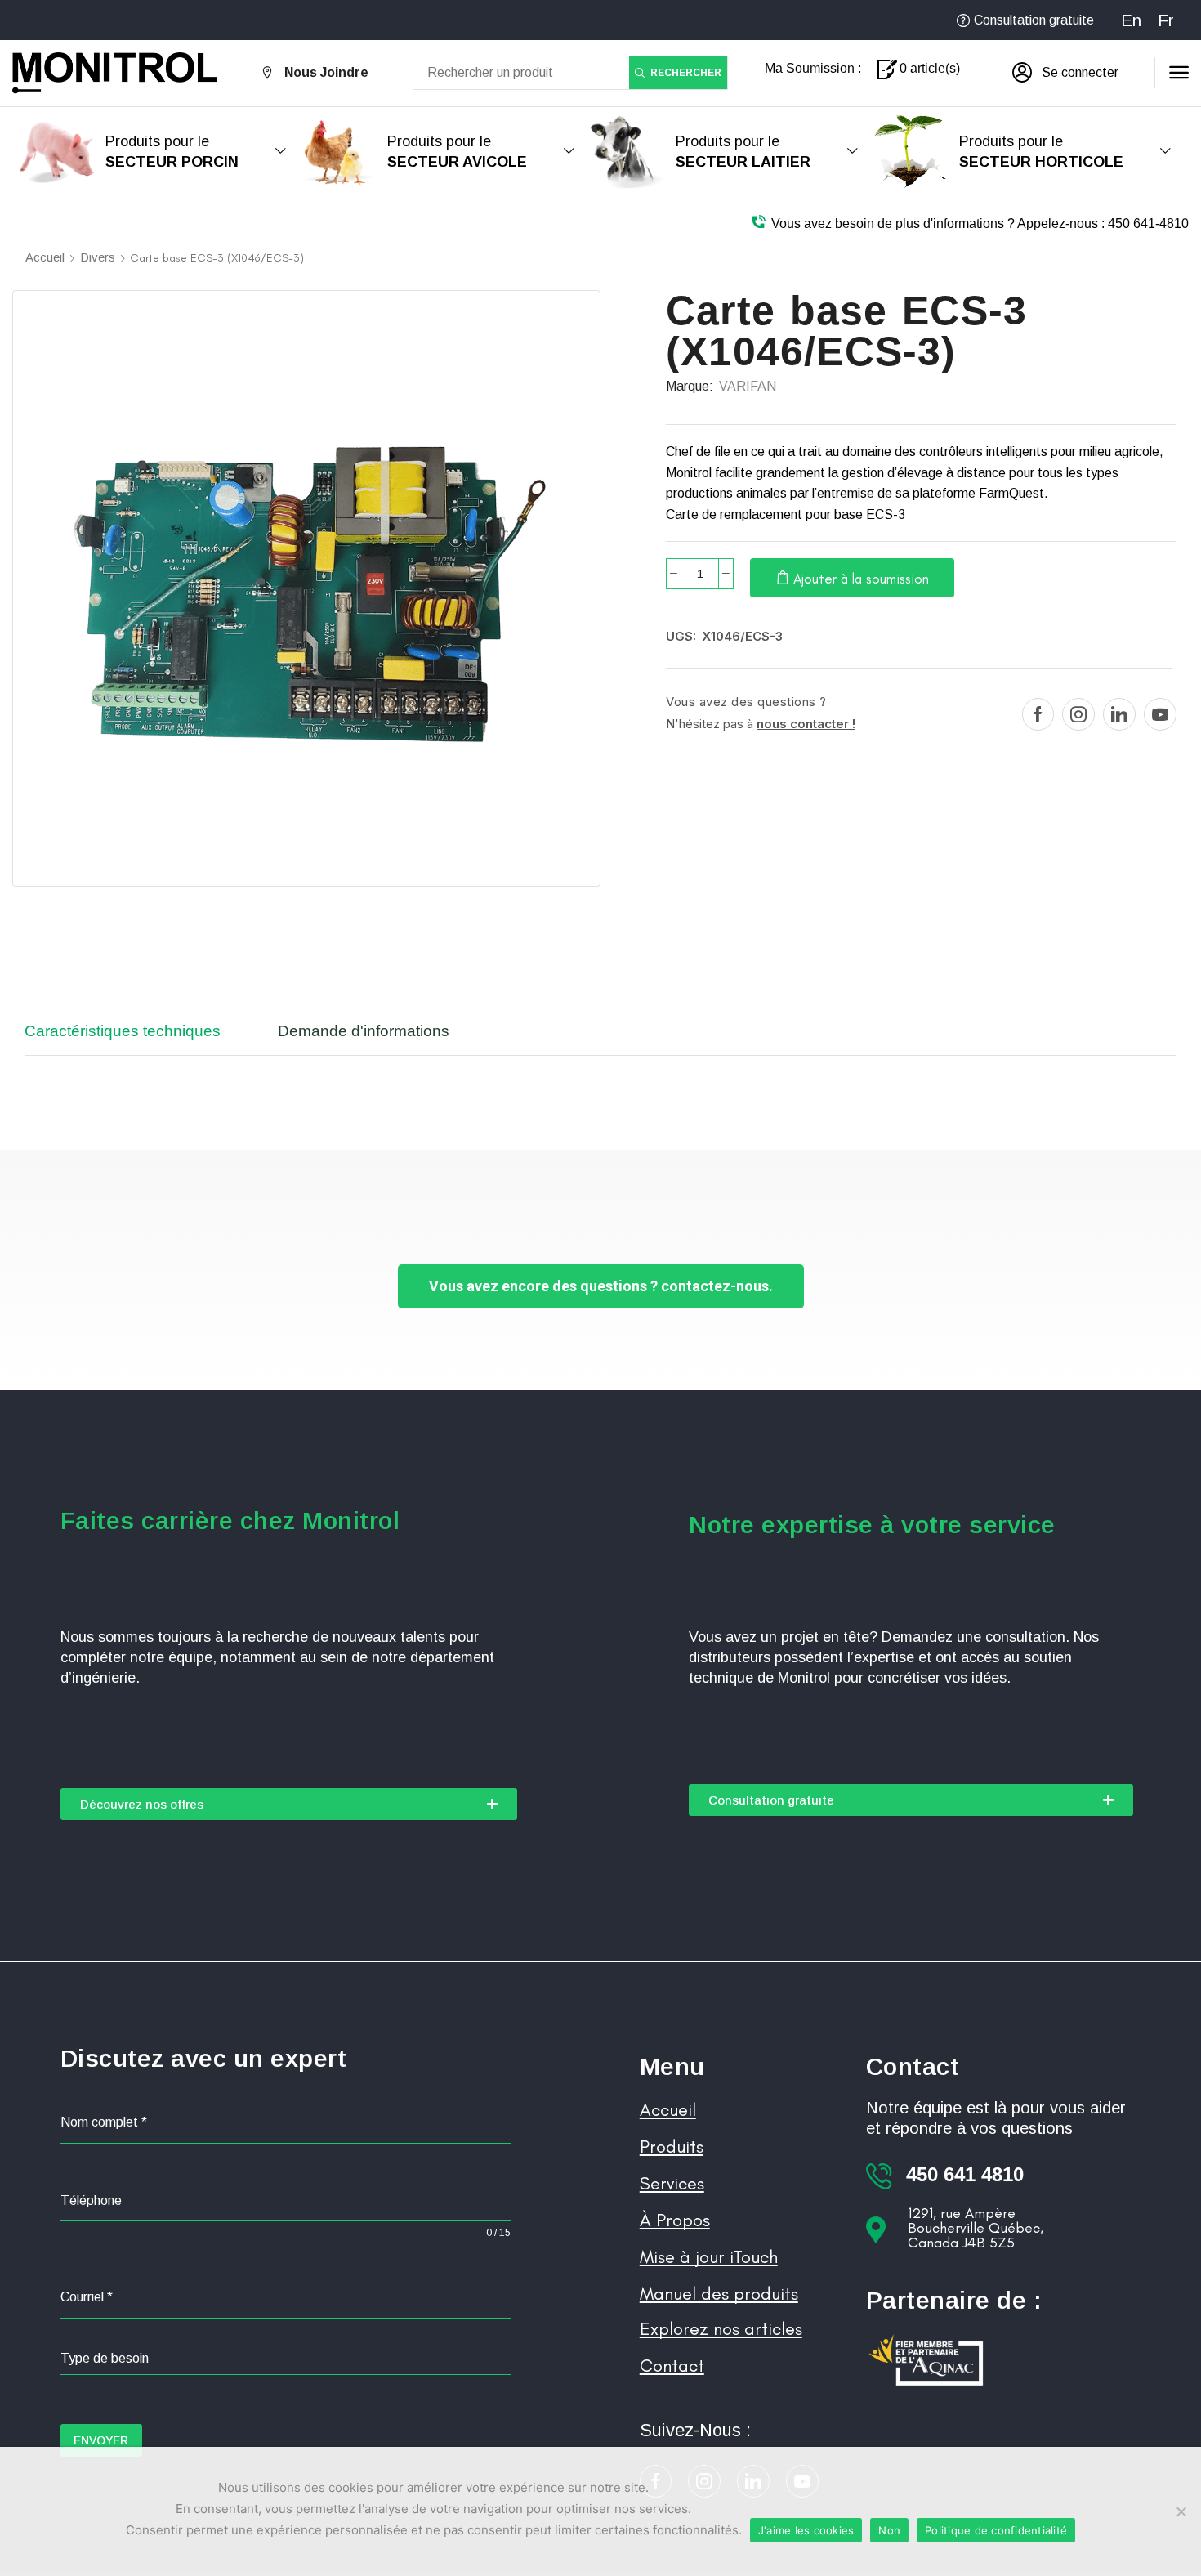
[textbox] (286, 2359)
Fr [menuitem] (1166, 20)
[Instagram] (1078, 714)
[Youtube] (1160, 714)
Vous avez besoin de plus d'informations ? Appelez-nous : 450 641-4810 (980, 224)
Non (889, 2530)
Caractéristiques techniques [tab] (123, 1031)
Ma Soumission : (813, 68)
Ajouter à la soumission (861, 579)
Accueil (45, 257)
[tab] (135, 1039)
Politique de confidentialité (996, 2530)
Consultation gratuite (1034, 20)
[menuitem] (1131, 20)
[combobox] (286, 2359)
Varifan (748, 386)
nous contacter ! (806, 724)
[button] (1065, 73)
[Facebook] (1038, 714)
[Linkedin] (1119, 714)
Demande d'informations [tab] (364, 1031)
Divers (98, 257)
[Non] (1181, 2511)
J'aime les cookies (806, 2530)
